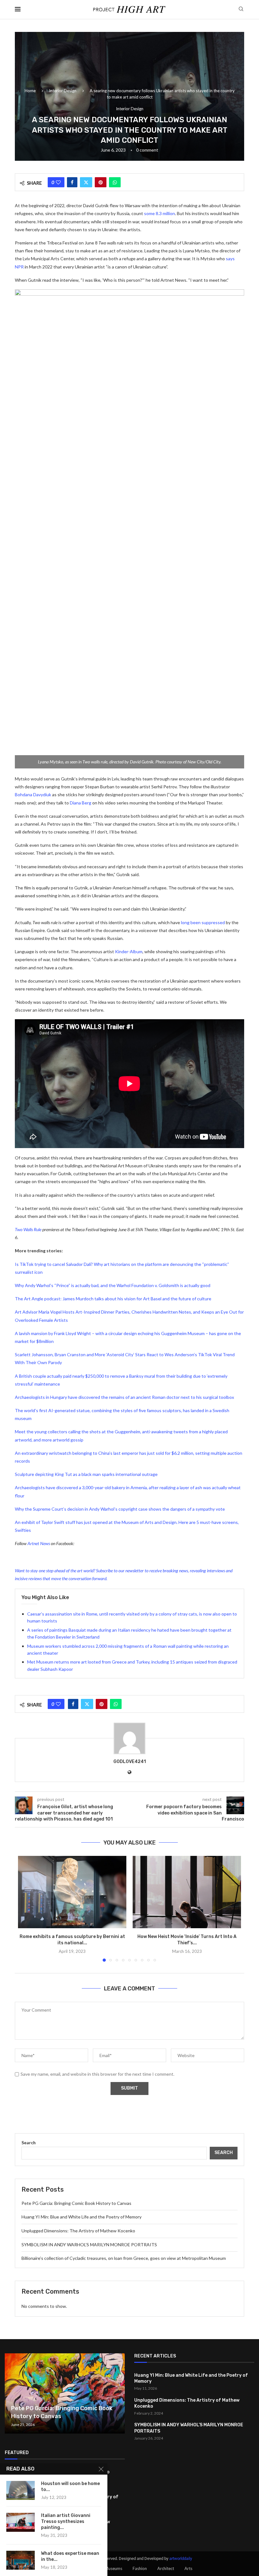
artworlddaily (181, 2558)
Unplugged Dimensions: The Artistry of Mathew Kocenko (78, 2231)
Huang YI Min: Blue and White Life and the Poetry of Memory (81, 2217)
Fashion (140, 2568)
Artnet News (39, 1543)
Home (30, 91)
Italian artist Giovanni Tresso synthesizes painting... (66, 2522)
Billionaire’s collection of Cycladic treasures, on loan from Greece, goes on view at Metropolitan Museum (124, 2258)
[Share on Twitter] (86, 182)
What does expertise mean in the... (70, 2556)
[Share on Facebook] (72, 182)
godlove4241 (130, 1762)
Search (29, 2143)
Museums (113, 2568)
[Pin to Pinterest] (101, 182)
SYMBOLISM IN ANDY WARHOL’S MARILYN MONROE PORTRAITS (89, 2245)
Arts (188, 2568)
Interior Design (63, 91)
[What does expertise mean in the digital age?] (21, 2560)
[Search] (241, 9)
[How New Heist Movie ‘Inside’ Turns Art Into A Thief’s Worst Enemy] (187, 1892)
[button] (27, 1909)
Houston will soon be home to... (70, 2487)
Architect (166, 2568)
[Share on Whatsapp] (115, 182)
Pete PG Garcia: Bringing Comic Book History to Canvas (76, 2203)
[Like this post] (58, 182)
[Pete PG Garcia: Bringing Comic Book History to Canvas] (65, 2393)
